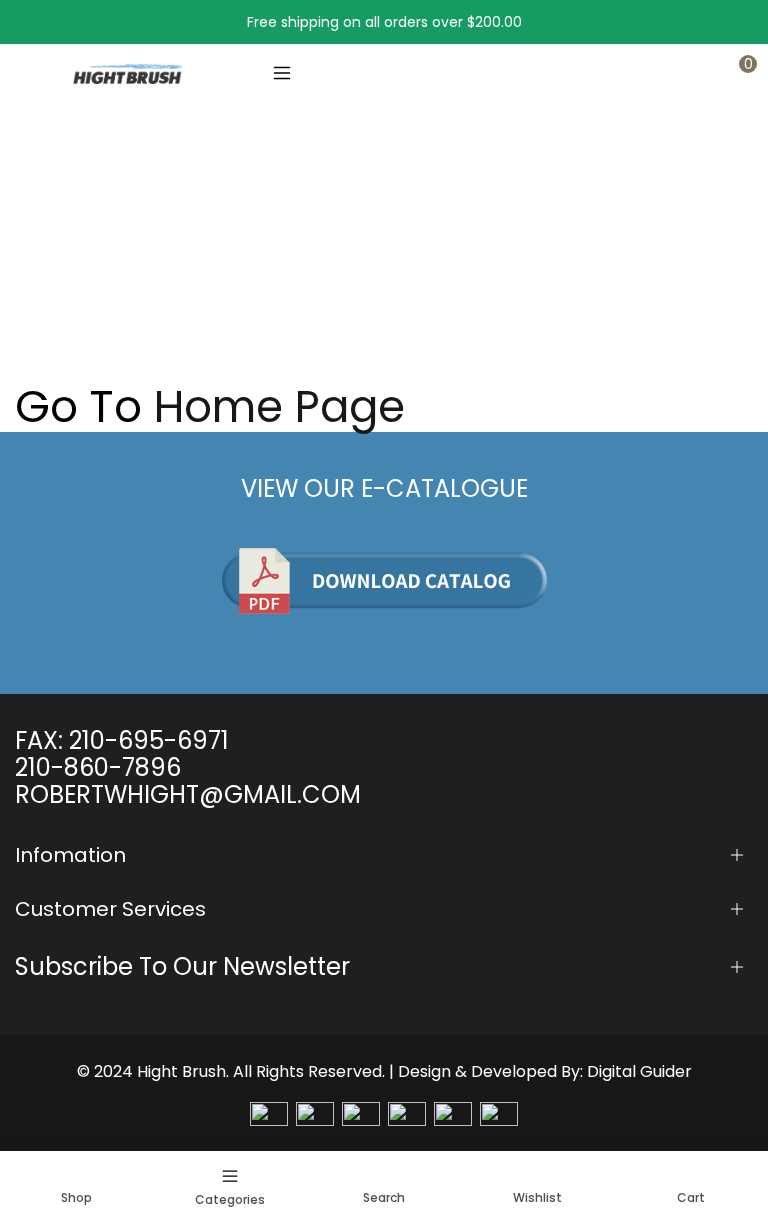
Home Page (279, 407)
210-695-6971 (149, 740)
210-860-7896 (98, 767)
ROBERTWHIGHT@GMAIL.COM (188, 794)
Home (36, 265)
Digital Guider (639, 1071)
